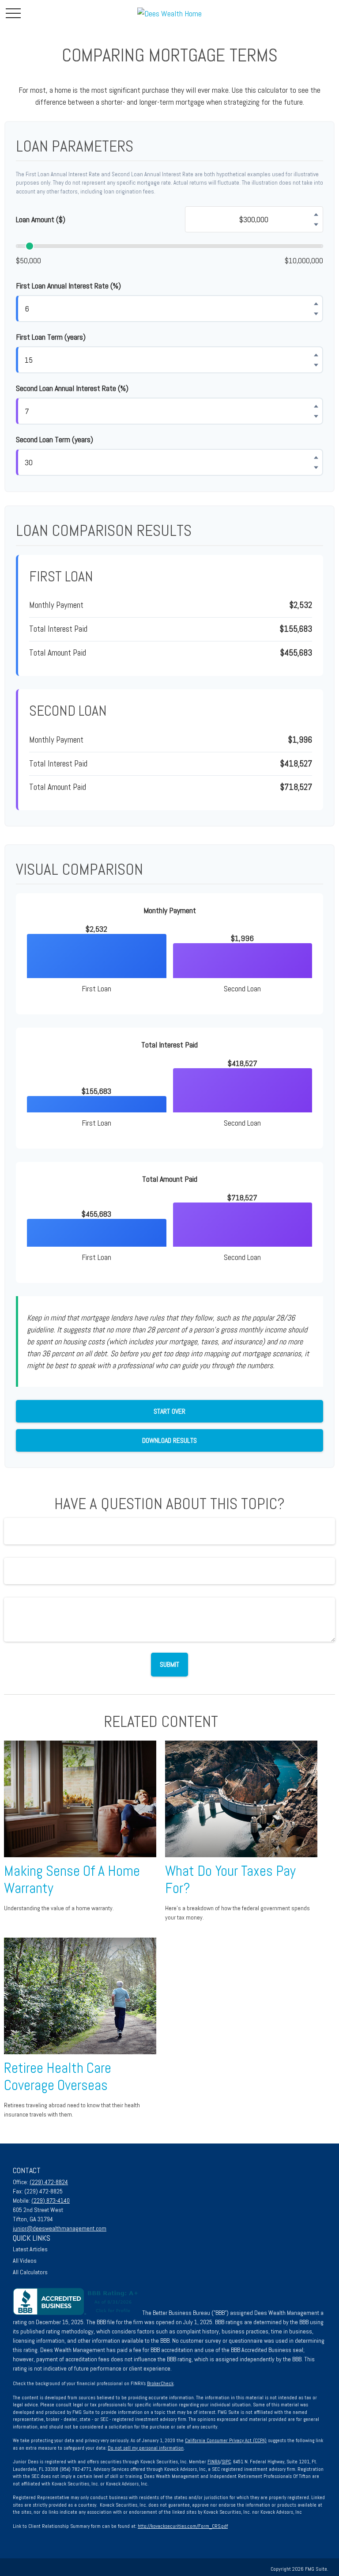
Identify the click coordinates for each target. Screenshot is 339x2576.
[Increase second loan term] (316, 457)
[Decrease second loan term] (316, 467)
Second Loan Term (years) (55, 439)
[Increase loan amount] (316, 214)
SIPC (226, 2462)
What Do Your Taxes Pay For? (230, 1880)
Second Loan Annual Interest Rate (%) (72, 388)
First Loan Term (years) (51, 337)
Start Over (169, 1411)
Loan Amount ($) (41, 219)
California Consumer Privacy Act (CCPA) (226, 2440)
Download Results (169, 1440)
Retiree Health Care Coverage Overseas (58, 2077)
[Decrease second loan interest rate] (316, 416)
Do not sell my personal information (146, 2448)
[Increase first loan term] (316, 355)
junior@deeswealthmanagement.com (60, 2228)
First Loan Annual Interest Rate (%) (68, 286)
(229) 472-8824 (49, 2182)
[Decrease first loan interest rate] (316, 314)
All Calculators (30, 2272)
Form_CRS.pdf (213, 2526)
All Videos (25, 2261)
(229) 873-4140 (51, 2200)
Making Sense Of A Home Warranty (72, 1880)
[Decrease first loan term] (316, 365)
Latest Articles (30, 2249)
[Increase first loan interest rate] (316, 304)
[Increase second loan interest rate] (316, 406)
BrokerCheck (160, 2383)
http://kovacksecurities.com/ (168, 2526)
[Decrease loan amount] (316, 224)
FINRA (214, 2462)
